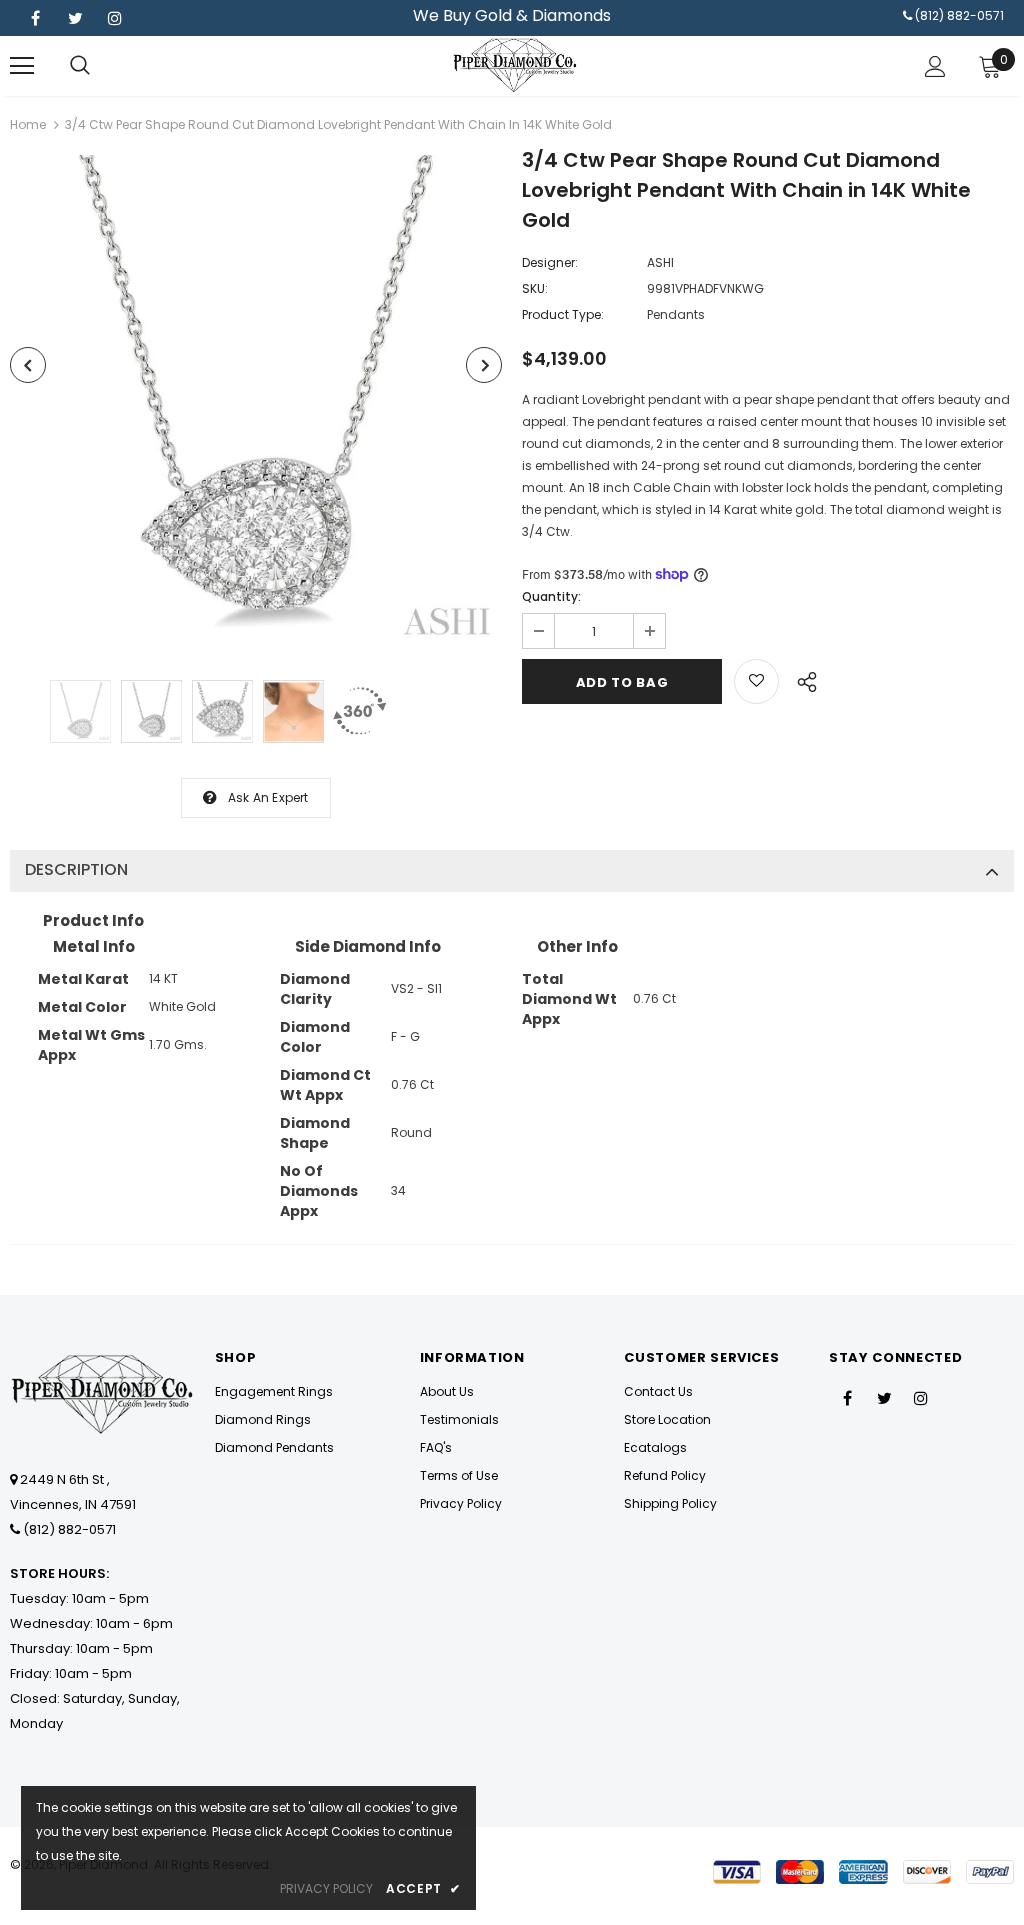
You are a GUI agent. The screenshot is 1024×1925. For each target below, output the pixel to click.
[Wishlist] (756, 681)
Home (28, 124)
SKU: (535, 288)
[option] (256, 401)
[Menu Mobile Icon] (22, 66)
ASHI (660, 262)
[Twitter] (75, 18)
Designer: (550, 262)
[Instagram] (115, 18)
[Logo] (515, 65)
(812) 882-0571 (959, 15)
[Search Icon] (80, 66)
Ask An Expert (268, 797)
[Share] (801, 679)
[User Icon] (935, 66)
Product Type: (563, 314)
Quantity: (551, 596)
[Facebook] (35, 18)
